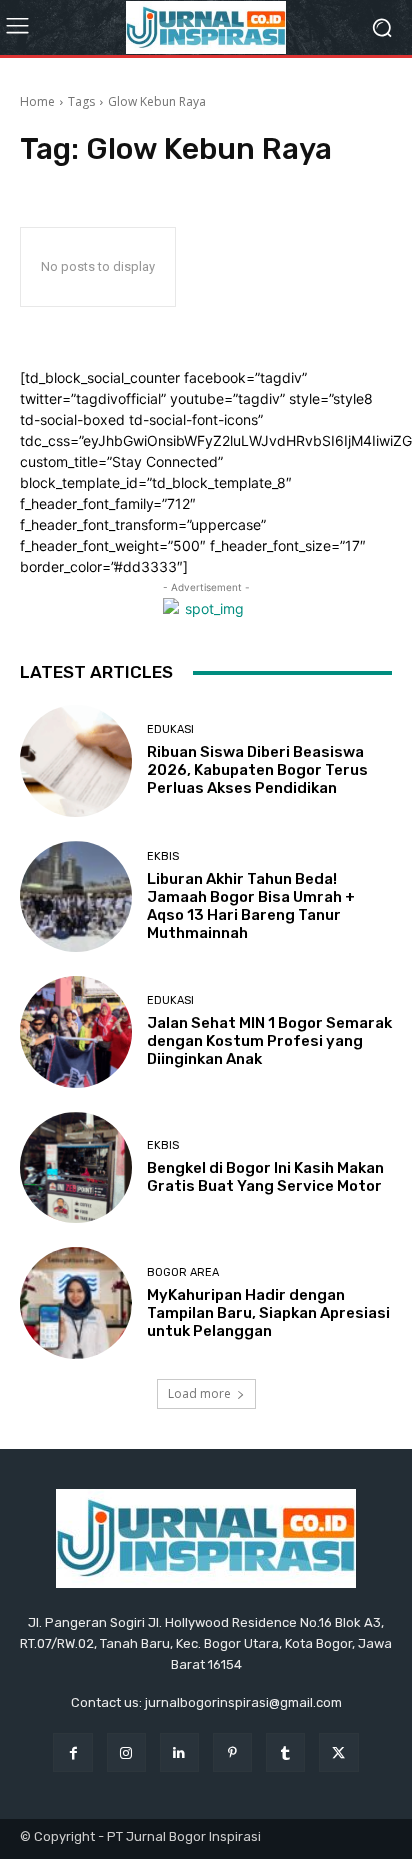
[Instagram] (126, 1752)
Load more (199, 1393)
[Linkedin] (179, 1752)
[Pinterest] (232, 1752)
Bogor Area (183, 1272)
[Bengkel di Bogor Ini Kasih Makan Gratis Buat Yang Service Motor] (76, 1168)
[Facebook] (72, 1752)
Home (37, 101)
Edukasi (170, 729)
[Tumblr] (285, 1752)
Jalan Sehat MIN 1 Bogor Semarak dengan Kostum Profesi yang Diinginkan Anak (269, 1041)
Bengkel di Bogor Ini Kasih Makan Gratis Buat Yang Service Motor (265, 1177)
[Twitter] (338, 1752)
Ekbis (163, 856)
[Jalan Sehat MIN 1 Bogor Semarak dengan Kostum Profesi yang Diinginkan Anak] (76, 1032)
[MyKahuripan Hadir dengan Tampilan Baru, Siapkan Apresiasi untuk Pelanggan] (76, 1303)
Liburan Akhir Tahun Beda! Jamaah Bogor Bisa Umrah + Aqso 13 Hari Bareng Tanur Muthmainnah (251, 906)
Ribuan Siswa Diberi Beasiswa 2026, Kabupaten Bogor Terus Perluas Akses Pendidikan (257, 770)
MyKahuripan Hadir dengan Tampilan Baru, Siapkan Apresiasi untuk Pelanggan (268, 1313)
